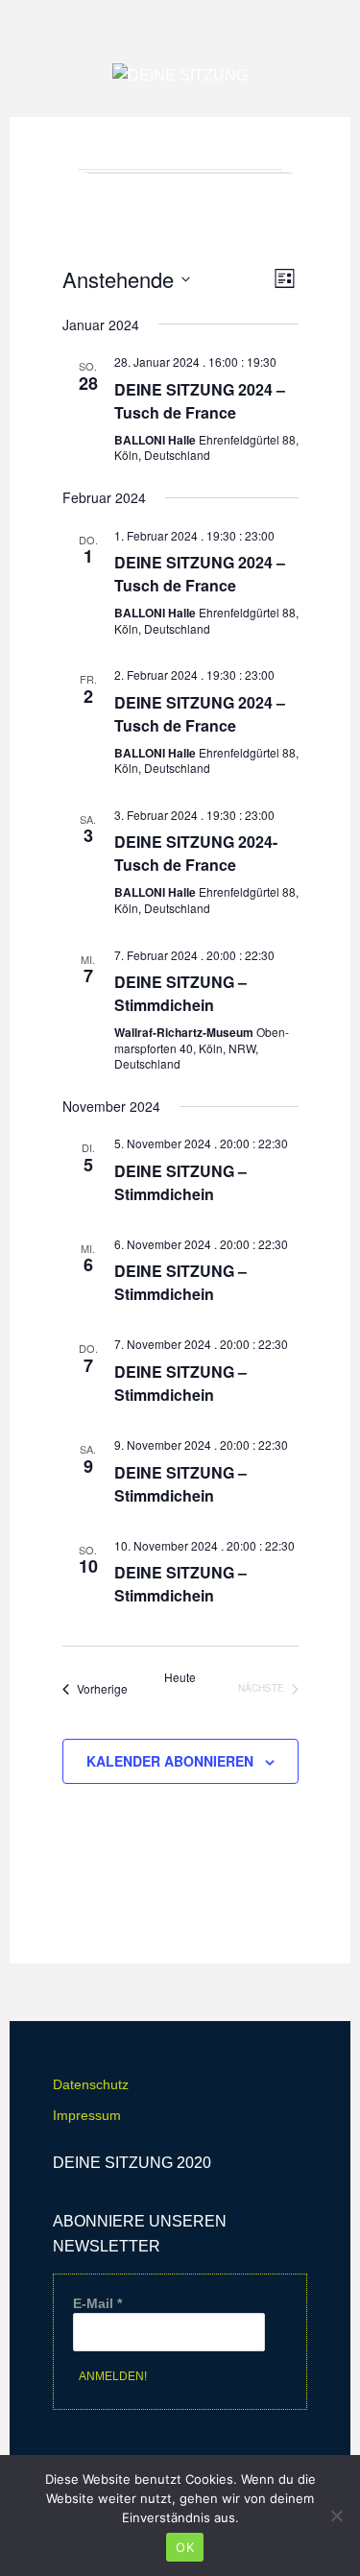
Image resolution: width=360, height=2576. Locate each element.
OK (185, 2547)
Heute (180, 1677)
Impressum (87, 2115)
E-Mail (97, 2303)
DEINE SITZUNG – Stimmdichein (180, 993)
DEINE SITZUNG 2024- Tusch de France (196, 853)
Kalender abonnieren (170, 1761)
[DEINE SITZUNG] (180, 76)
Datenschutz (91, 2084)
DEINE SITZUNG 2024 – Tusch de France (200, 401)
